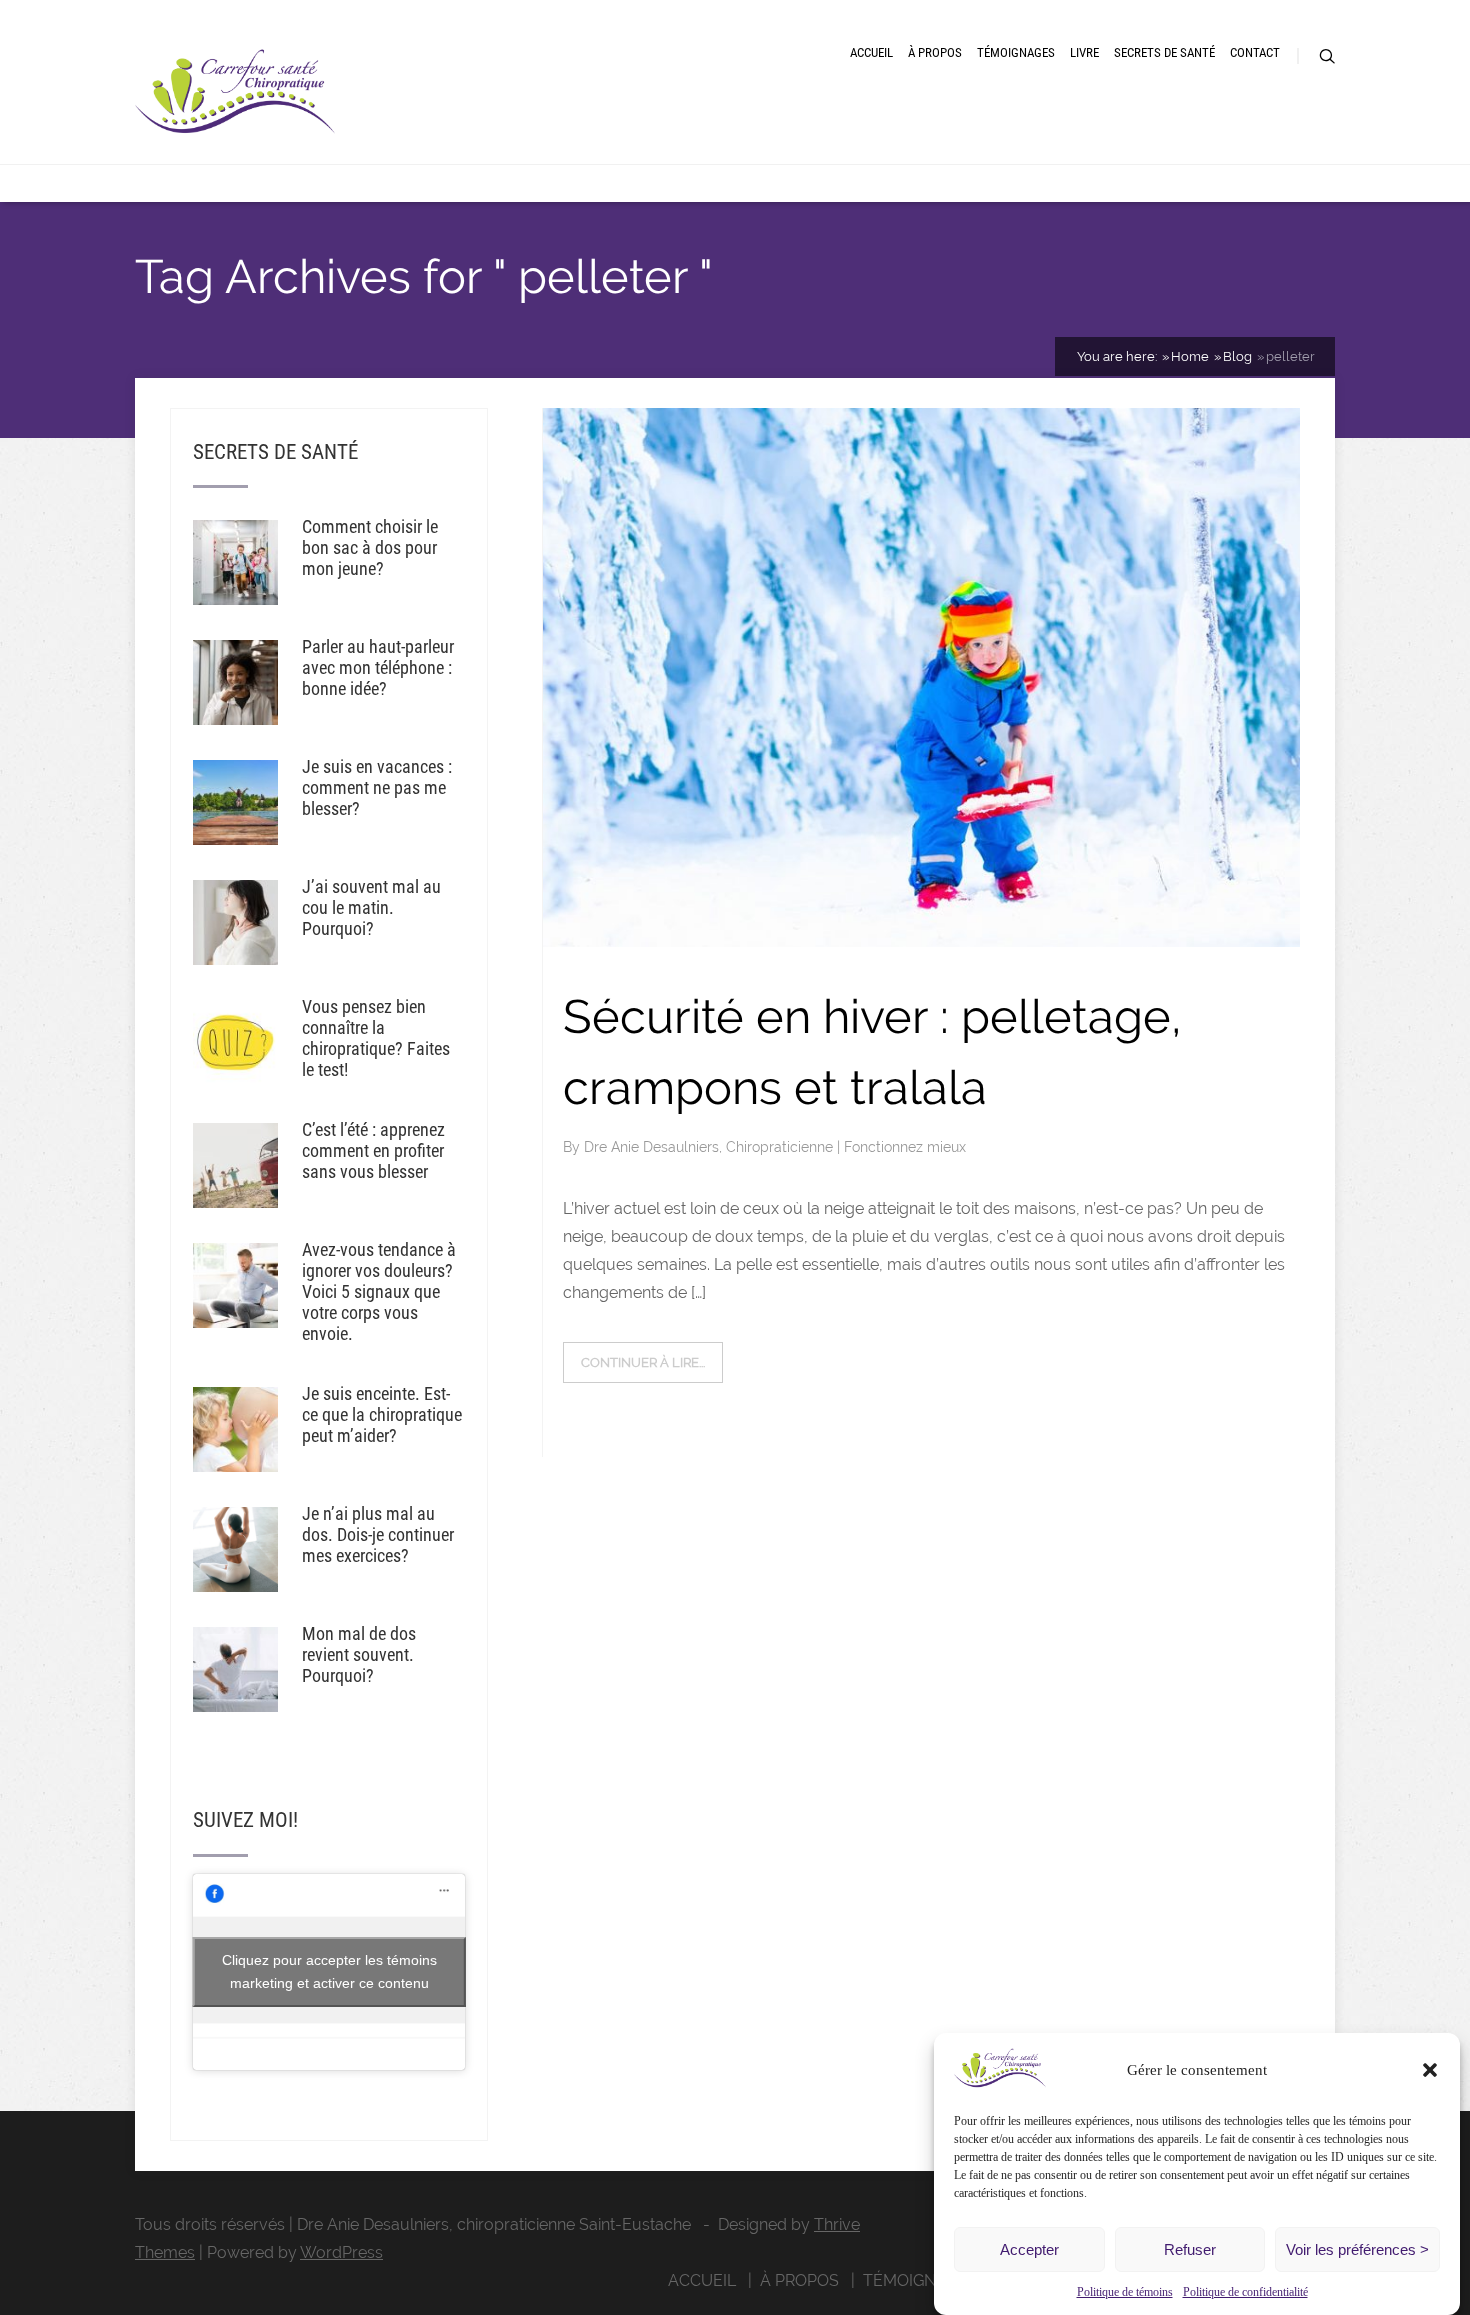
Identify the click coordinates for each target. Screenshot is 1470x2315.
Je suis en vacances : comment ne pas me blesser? (377, 787)
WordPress (341, 2252)
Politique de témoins (1125, 2292)
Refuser (1190, 2249)
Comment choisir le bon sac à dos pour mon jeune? (370, 547)
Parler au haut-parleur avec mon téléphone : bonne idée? (378, 667)
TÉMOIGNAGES (1016, 52)
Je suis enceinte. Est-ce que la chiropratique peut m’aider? (382, 1414)
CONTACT (1255, 52)
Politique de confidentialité (1245, 2292)
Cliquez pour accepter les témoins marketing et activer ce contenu (329, 1971)
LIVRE (1084, 52)
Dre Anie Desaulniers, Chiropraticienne (710, 1147)
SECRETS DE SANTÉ (1164, 52)
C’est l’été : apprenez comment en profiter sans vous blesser (373, 1150)
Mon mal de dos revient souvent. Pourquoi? (359, 1654)
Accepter (1029, 2249)
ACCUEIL (871, 52)
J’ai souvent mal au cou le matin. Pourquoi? (371, 907)
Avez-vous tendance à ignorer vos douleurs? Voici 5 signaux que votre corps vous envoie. (379, 1291)
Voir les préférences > (1357, 2249)
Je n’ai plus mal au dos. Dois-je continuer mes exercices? (378, 1534)
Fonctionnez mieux (905, 1147)
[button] (1430, 2070)
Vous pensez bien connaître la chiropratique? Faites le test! (376, 1038)
